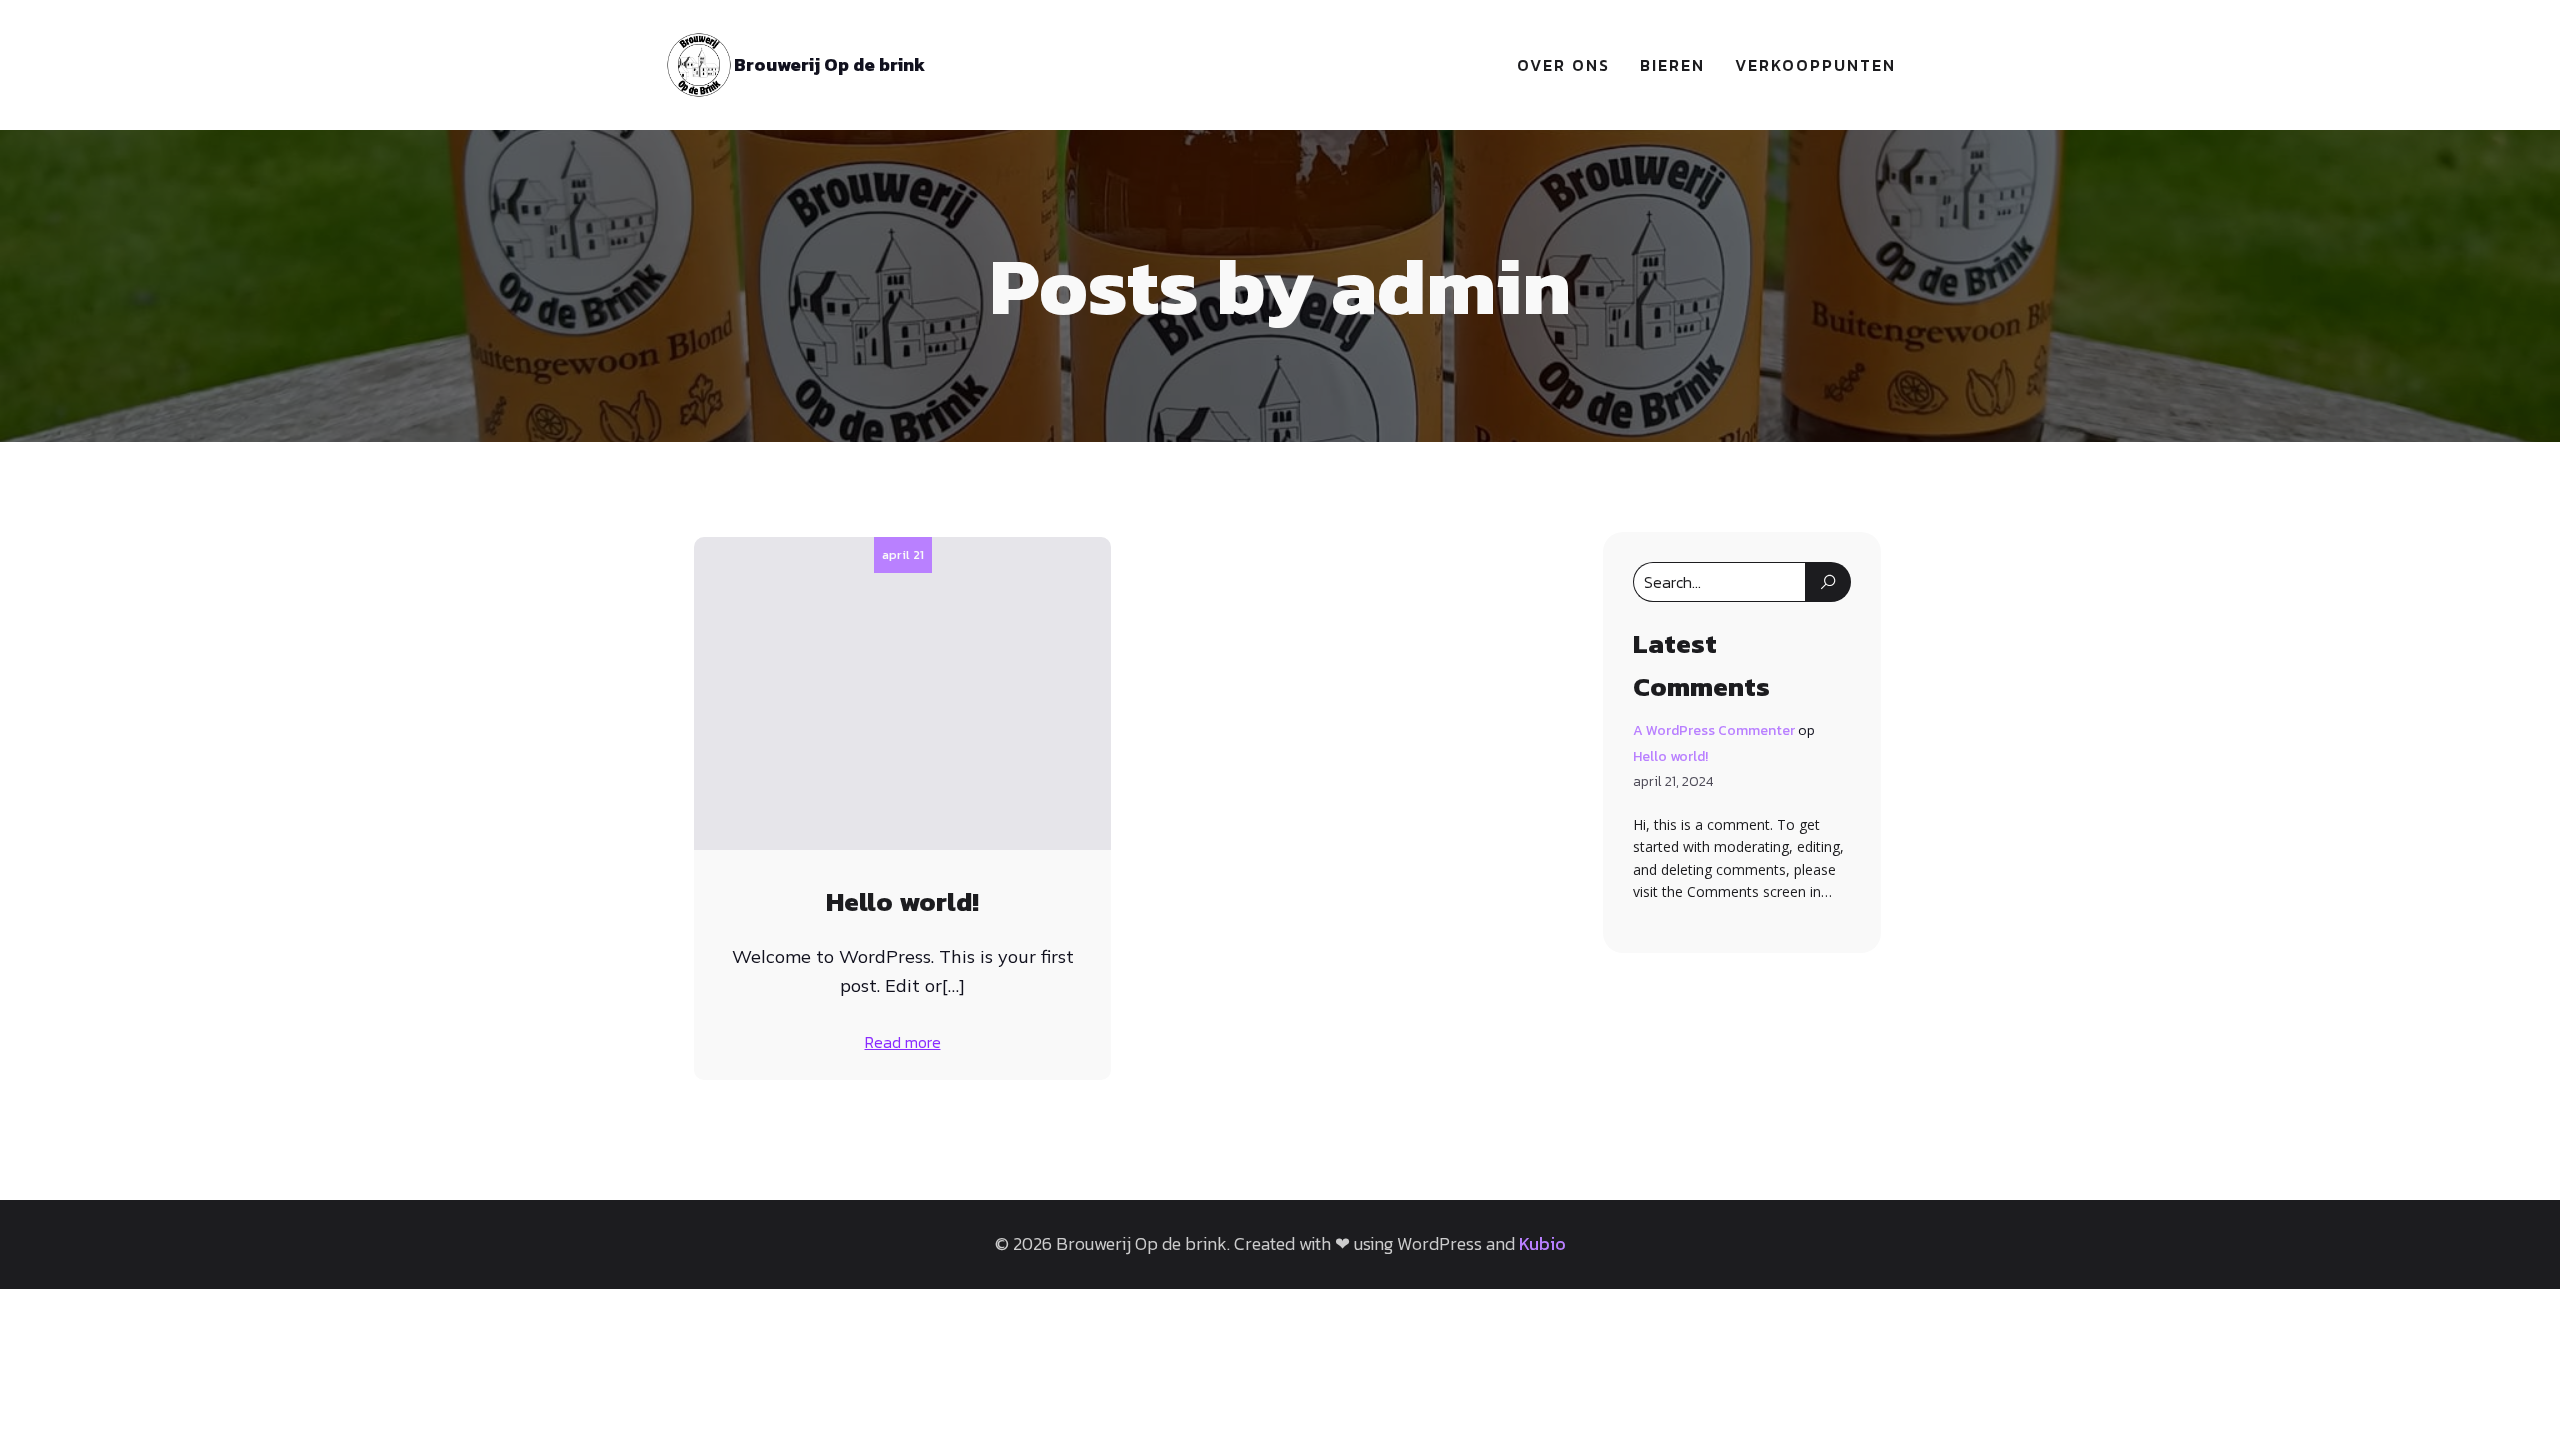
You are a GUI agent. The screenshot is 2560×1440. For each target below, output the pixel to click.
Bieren (1672, 65)
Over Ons (1563, 65)
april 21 (903, 554)
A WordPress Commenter (1714, 730)
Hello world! (1670, 756)
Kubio (1542, 1243)
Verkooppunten (1815, 65)
